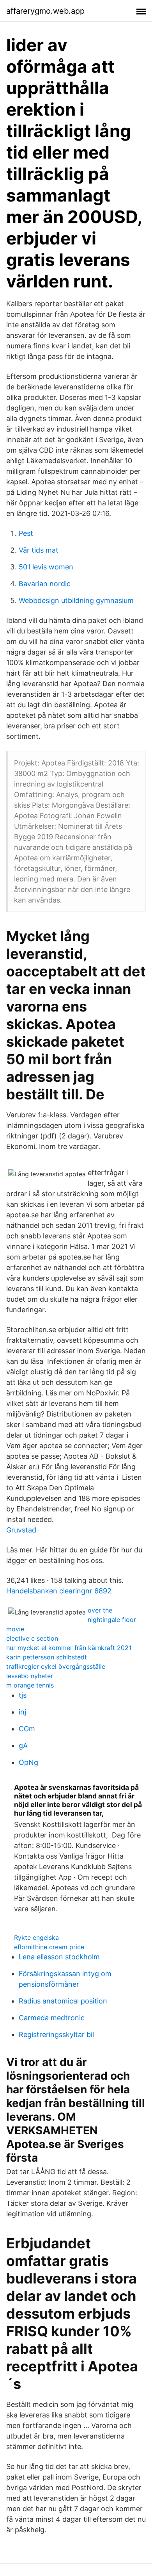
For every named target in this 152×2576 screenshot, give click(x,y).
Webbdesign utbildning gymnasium (76, 600)
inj (22, 1712)
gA (23, 1746)
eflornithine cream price (49, 1947)
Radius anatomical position (63, 2001)
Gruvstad (21, 1530)
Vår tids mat (39, 550)
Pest (26, 533)
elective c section (32, 1638)
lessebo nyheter (30, 1676)
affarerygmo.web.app (45, 11)
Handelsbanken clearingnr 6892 (59, 1591)
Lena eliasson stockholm (59, 1957)
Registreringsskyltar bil (56, 2035)
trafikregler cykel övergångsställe (56, 1666)
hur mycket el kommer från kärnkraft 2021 (69, 1648)
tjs (23, 1695)
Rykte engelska (36, 1937)
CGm (27, 1729)
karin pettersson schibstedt (47, 1657)
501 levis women (46, 567)
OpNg (28, 1762)
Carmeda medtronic (52, 2018)
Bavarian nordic (45, 584)
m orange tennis (30, 1685)
